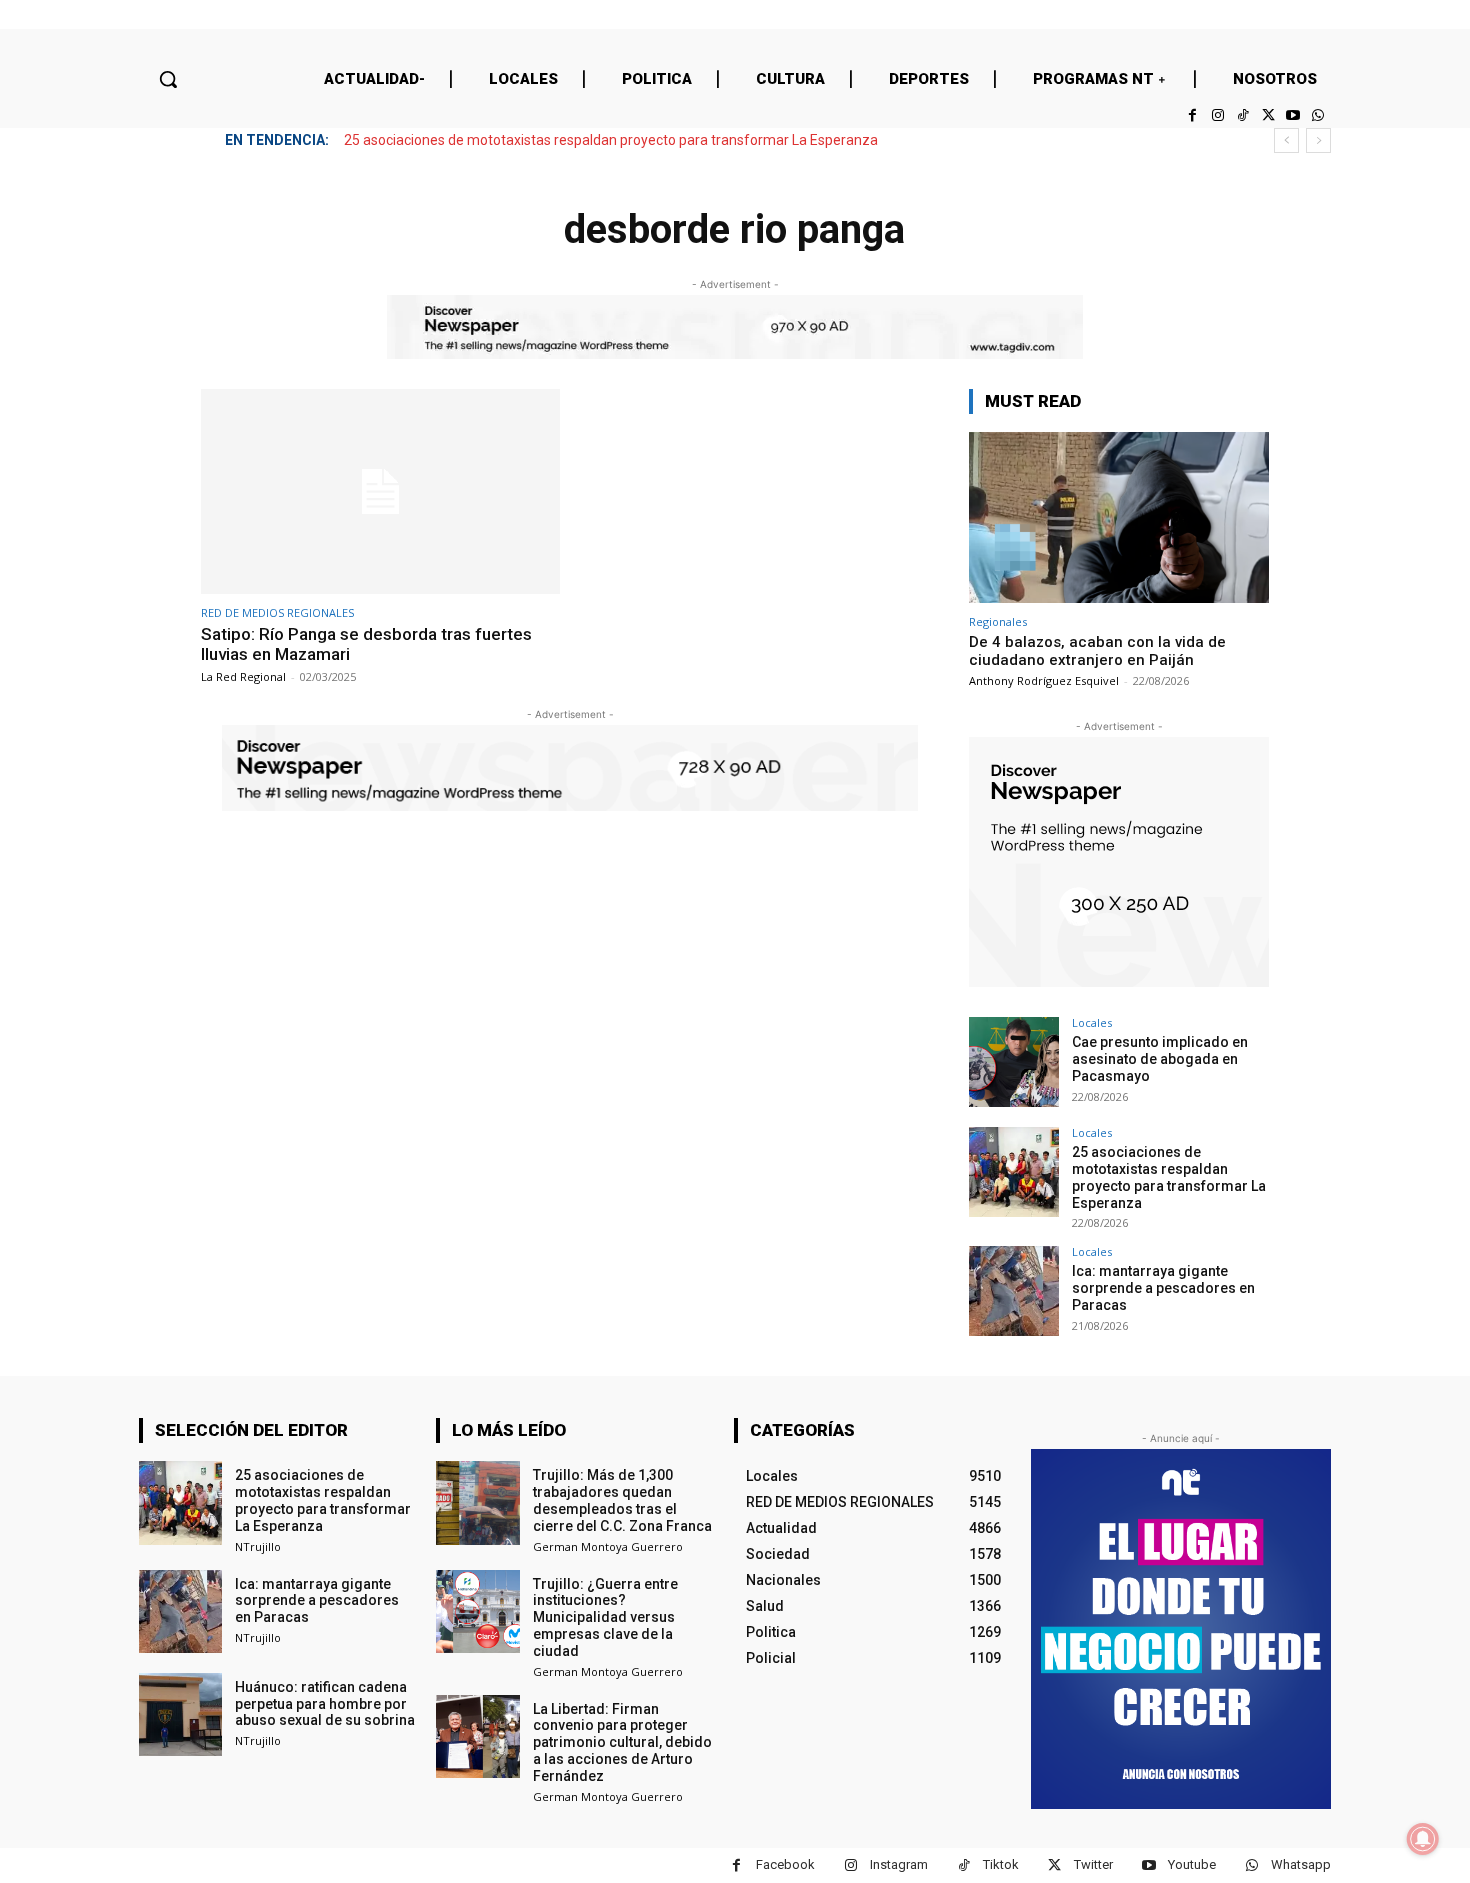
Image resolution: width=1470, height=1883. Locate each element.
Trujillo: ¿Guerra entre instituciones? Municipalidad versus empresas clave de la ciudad (605, 1617)
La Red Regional (243, 676)
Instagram (899, 1864)
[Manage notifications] (1423, 1839)
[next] (1318, 140)
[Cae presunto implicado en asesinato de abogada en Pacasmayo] (1014, 1062)
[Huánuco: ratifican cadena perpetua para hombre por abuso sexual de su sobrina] (180, 1714)
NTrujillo (258, 1546)
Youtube (1192, 1864)
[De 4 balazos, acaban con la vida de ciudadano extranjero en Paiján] (1119, 517)
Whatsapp (1301, 1864)
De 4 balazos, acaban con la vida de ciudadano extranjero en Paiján (1097, 651)
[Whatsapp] (1318, 115)
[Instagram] (1217, 115)
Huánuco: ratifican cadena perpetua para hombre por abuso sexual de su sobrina (325, 1704)
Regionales (998, 621)
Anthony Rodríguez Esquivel (1044, 680)
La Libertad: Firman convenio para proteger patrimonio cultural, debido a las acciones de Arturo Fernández (622, 1742)
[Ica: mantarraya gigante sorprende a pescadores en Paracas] (1014, 1291)
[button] (168, 79)
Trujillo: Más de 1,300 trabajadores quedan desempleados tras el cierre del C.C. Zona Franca (622, 1500)
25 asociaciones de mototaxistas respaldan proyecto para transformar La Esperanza (611, 140)
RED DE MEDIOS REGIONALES (277, 612)
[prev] (1286, 140)
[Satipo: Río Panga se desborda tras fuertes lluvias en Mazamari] (380, 491)
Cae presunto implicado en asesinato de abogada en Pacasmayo (1160, 1059)
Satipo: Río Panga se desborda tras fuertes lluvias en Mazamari (366, 644)
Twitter (1093, 1864)
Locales (1092, 1022)
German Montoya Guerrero (608, 1546)
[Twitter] (1267, 115)
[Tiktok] (1242, 115)
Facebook (785, 1864)
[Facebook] (1192, 115)
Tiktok (1001, 1864)
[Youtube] (1293, 115)
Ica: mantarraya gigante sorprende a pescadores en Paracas (1163, 1288)
